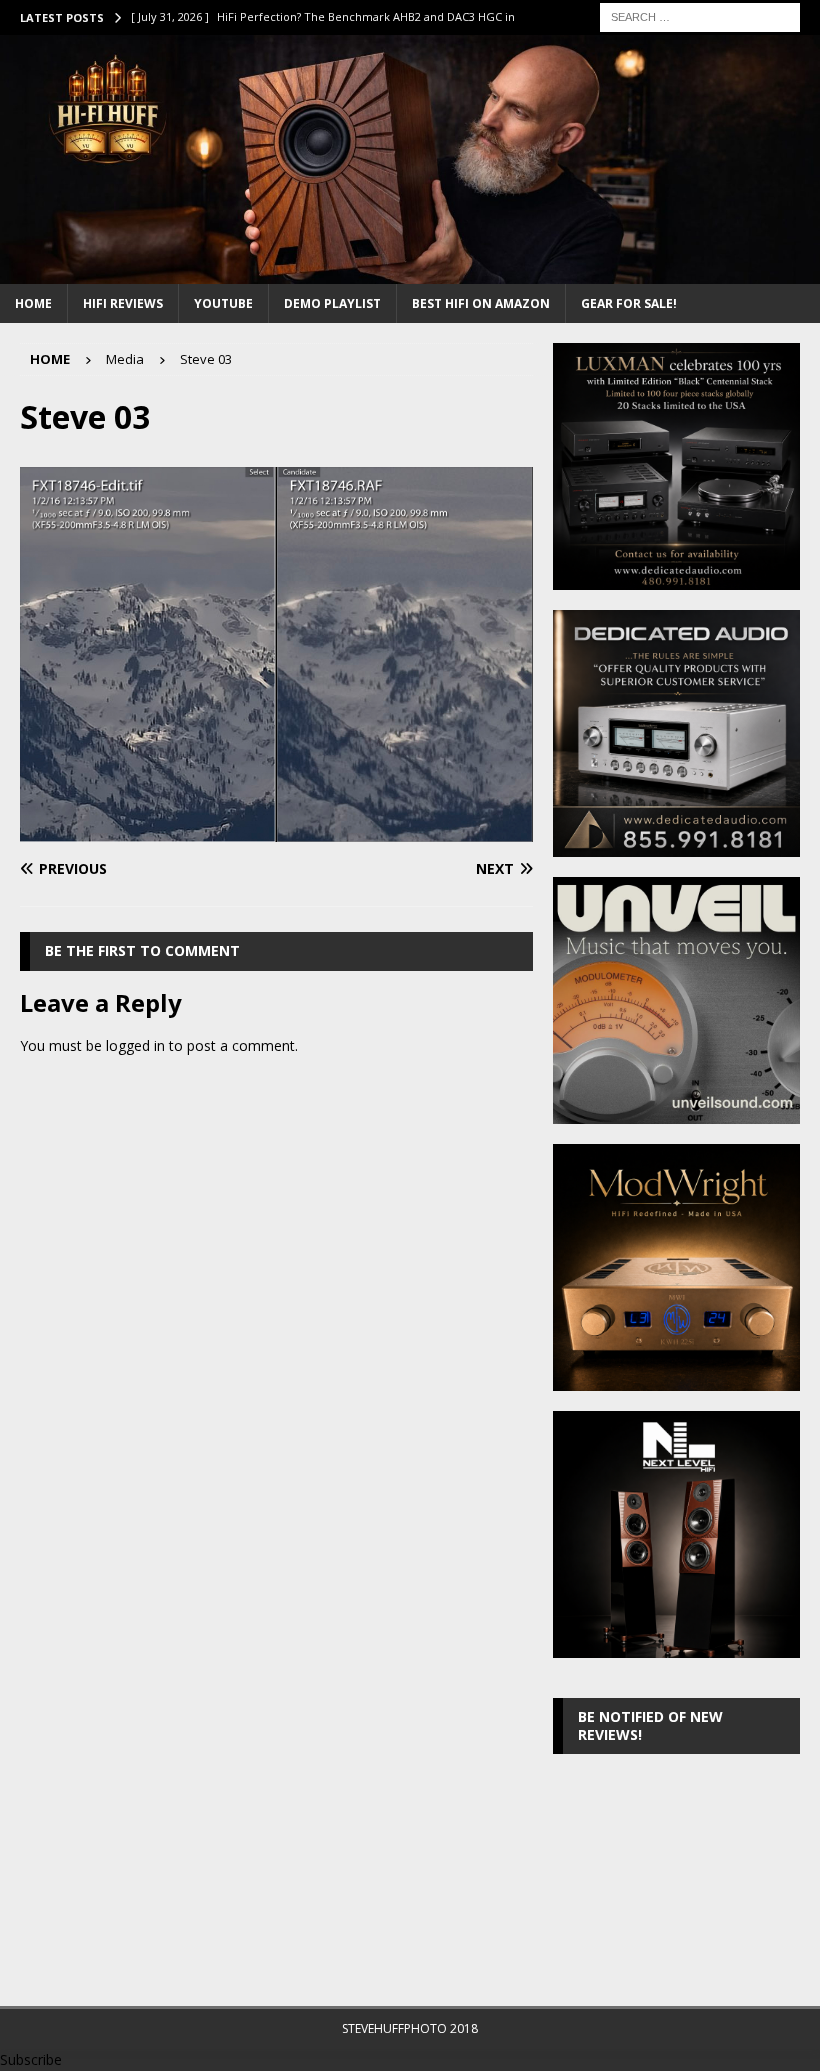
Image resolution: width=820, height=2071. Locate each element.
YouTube (223, 303)
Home (33, 303)
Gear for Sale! (629, 303)
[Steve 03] (276, 830)
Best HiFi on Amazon (481, 303)
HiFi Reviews (123, 303)
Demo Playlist (332, 303)
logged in (135, 1045)
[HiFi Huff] (410, 271)
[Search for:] (700, 15)
